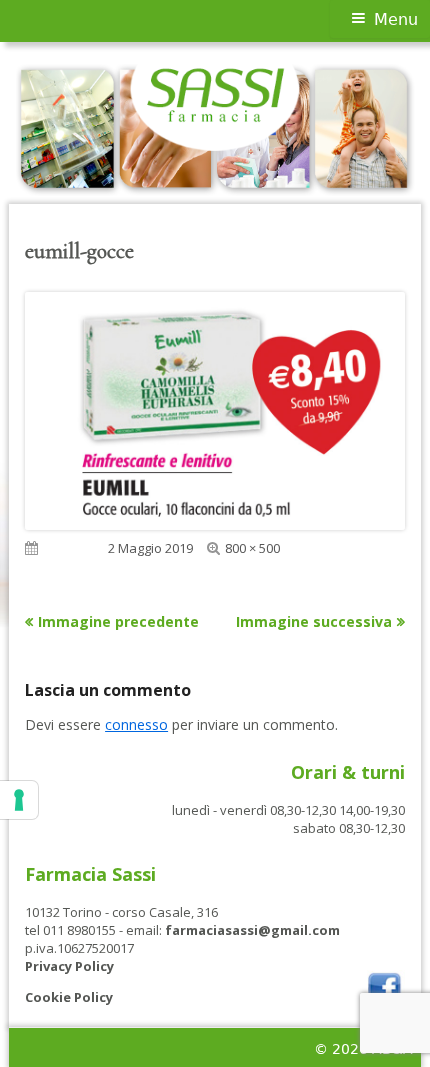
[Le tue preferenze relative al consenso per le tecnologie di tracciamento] (19, 800)
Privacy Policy (69, 966)
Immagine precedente (118, 621)
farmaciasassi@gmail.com (252, 930)
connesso (136, 724)
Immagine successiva (314, 621)
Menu (396, 19)
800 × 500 (252, 548)
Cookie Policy (69, 997)
